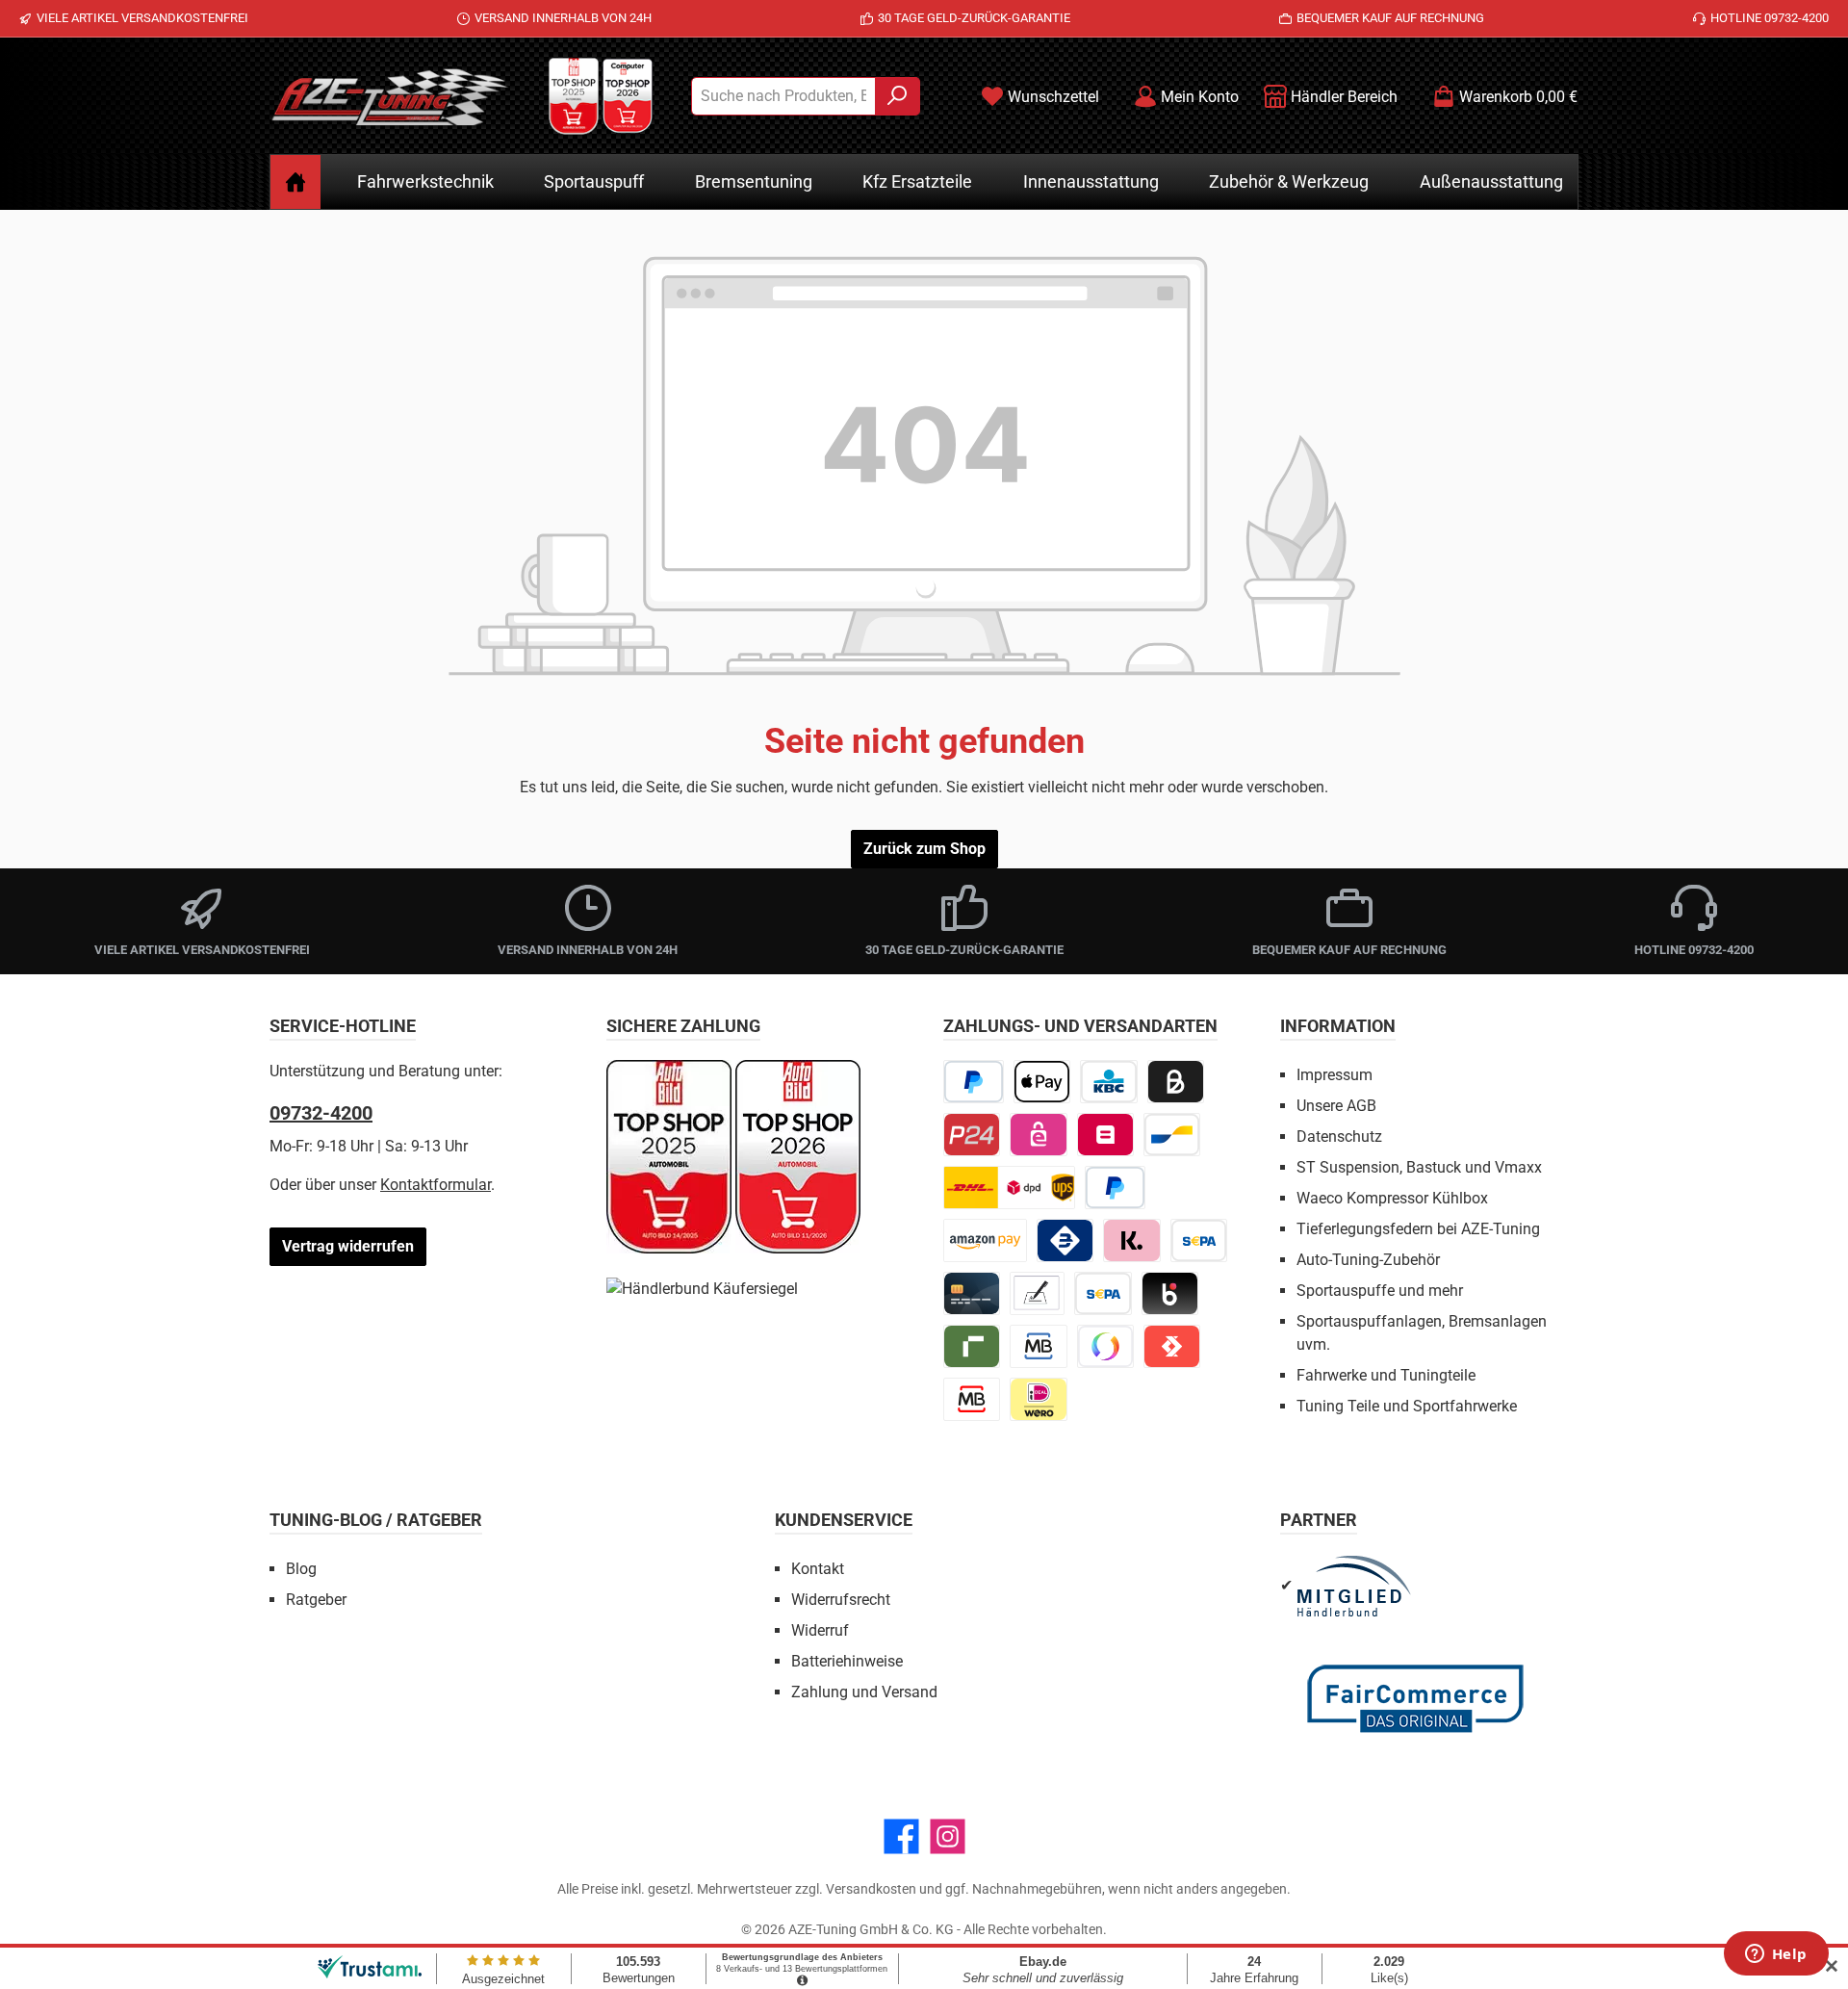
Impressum (1335, 1075)
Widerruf (820, 1630)
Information (1338, 1026)
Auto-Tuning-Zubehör (1368, 1260)
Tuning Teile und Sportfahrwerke (1407, 1406)
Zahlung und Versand (864, 1692)
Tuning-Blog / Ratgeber (376, 1520)
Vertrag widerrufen (348, 1246)
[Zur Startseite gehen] (390, 96)
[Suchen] (898, 96)
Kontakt (818, 1569)
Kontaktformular (436, 1185)
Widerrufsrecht (841, 1600)
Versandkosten (871, 1889)
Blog (301, 1569)
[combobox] (783, 96)
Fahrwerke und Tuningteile (1386, 1375)
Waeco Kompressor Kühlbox (1392, 1198)
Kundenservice (844, 1520)
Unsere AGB (1336, 1106)
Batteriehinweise (847, 1661)
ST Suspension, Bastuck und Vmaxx (1419, 1167)
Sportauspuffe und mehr (1380, 1291)
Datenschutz (1339, 1137)
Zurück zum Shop (924, 849)
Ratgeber (316, 1600)
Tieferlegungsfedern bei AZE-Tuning (1418, 1229)
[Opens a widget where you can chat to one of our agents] (1776, 1955)
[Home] (295, 182)
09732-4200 (321, 1113)
